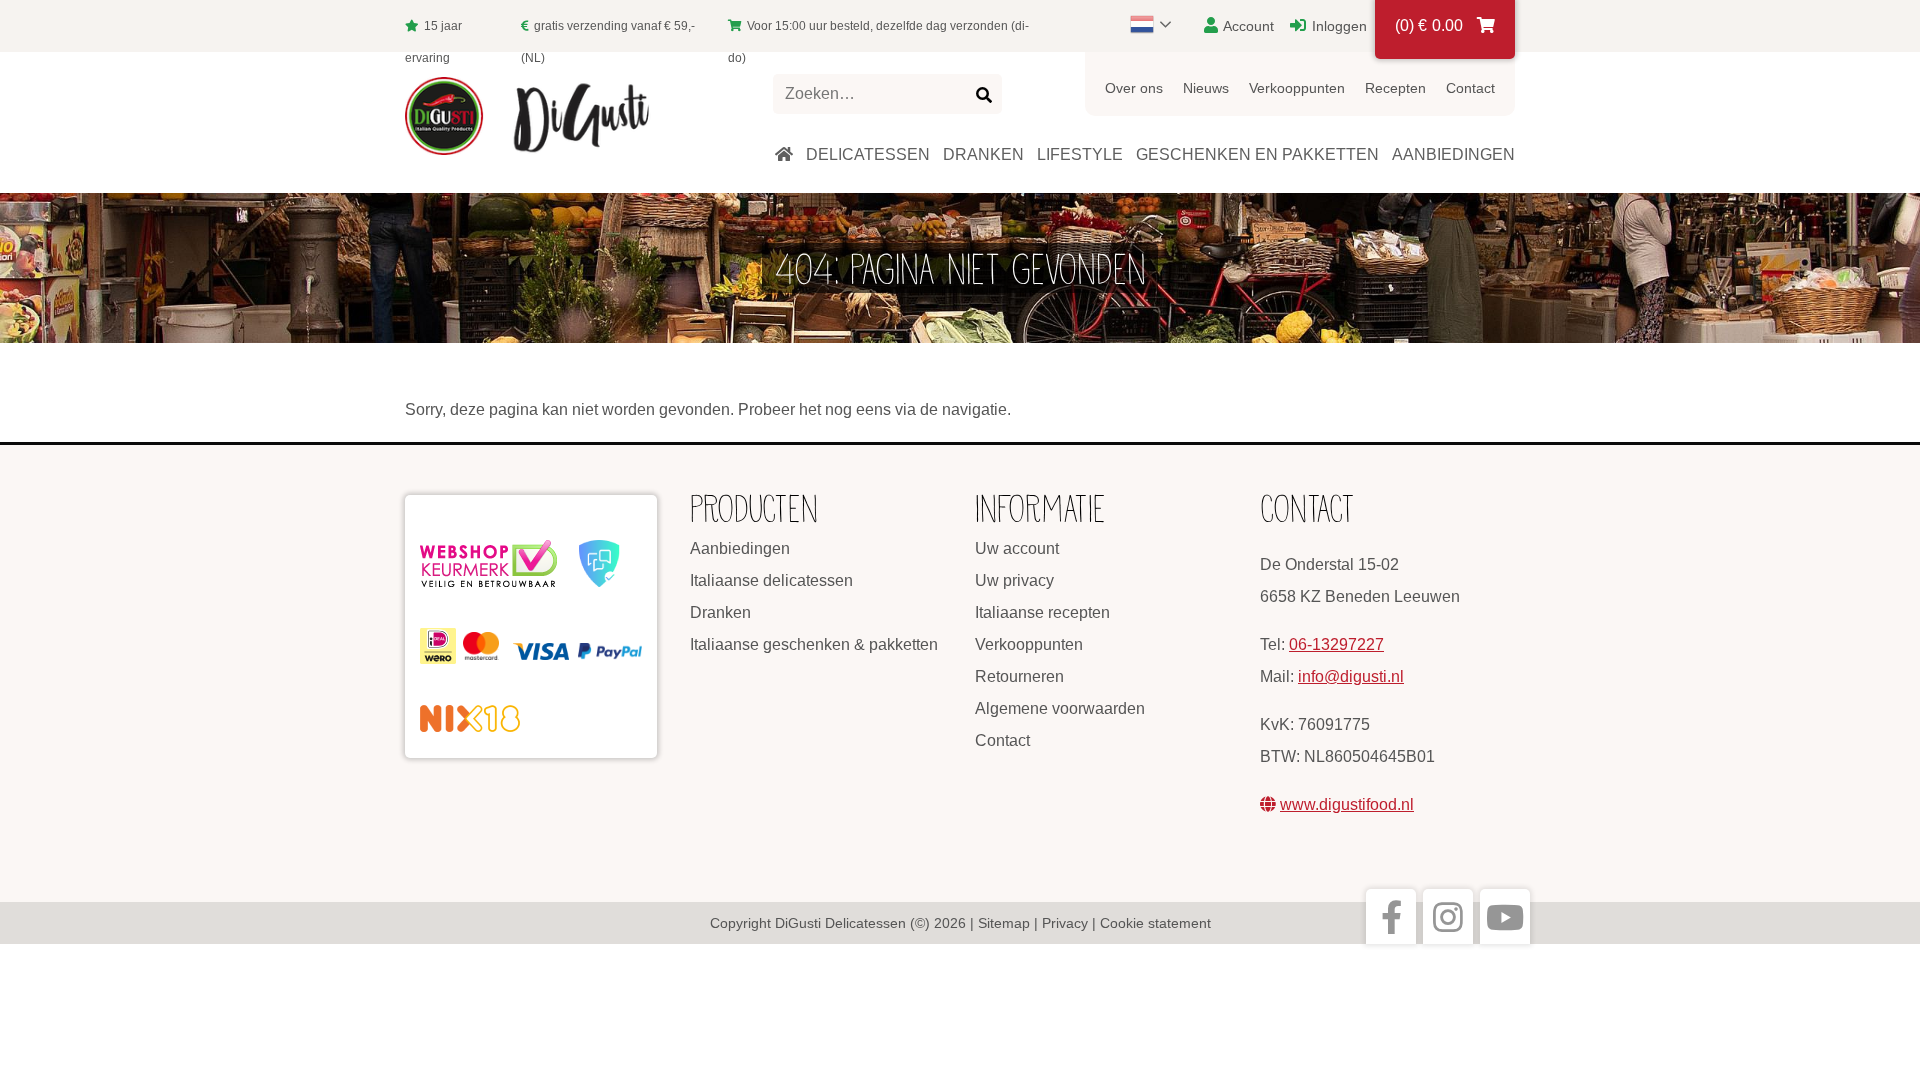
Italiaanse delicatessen (771, 580)
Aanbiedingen (740, 548)
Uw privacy (1014, 580)
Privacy (1065, 923)
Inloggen (1337, 26)
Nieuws (1206, 88)
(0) (1429, 25)
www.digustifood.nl (1347, 804)
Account (1247, 26)
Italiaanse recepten (1042, 612)
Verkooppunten (1297, 88)
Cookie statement (1155, 923)
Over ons (1134, 88)
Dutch (1160, 24)
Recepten (1395, 88)
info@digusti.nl (1351, 676)
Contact (1470, 88)
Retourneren (1019, 676)
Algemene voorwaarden (1060, 708)
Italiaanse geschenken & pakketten (814, 644)
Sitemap (1004, 923)
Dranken (720, 612)
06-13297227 (1336, 644)
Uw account (1017, 548)
